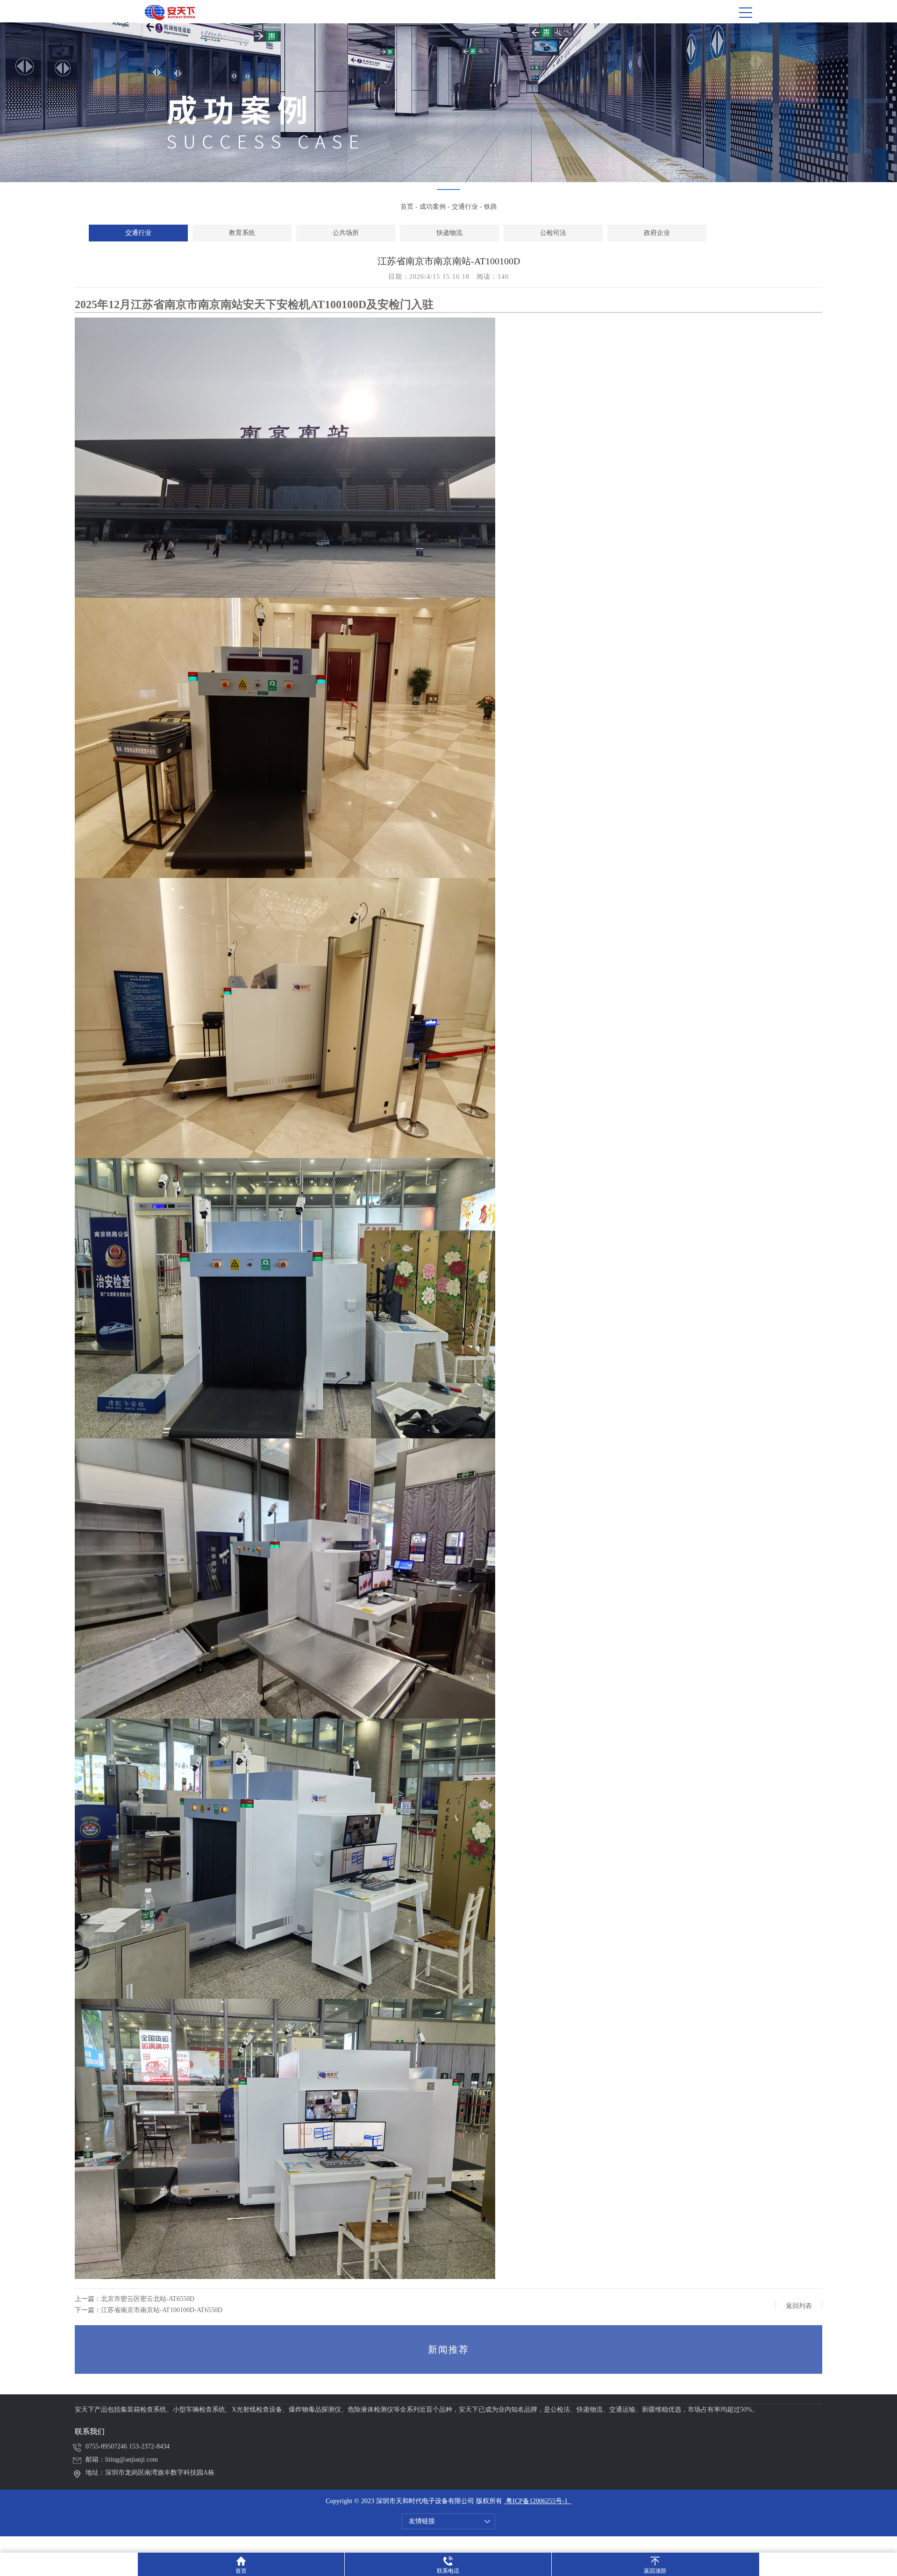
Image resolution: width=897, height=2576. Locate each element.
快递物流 (449, 233)
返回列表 (799, 2306)
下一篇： (149, 2310)
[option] (138, 233)
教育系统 (242, 233)
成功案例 (433, 207)
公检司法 (553, 233)
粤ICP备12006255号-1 (536, 2501)
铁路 (491, 207)
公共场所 (346, 233)
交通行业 (465, 207)
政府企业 (657, 233)
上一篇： (135, 2299)
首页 (407, 207)
